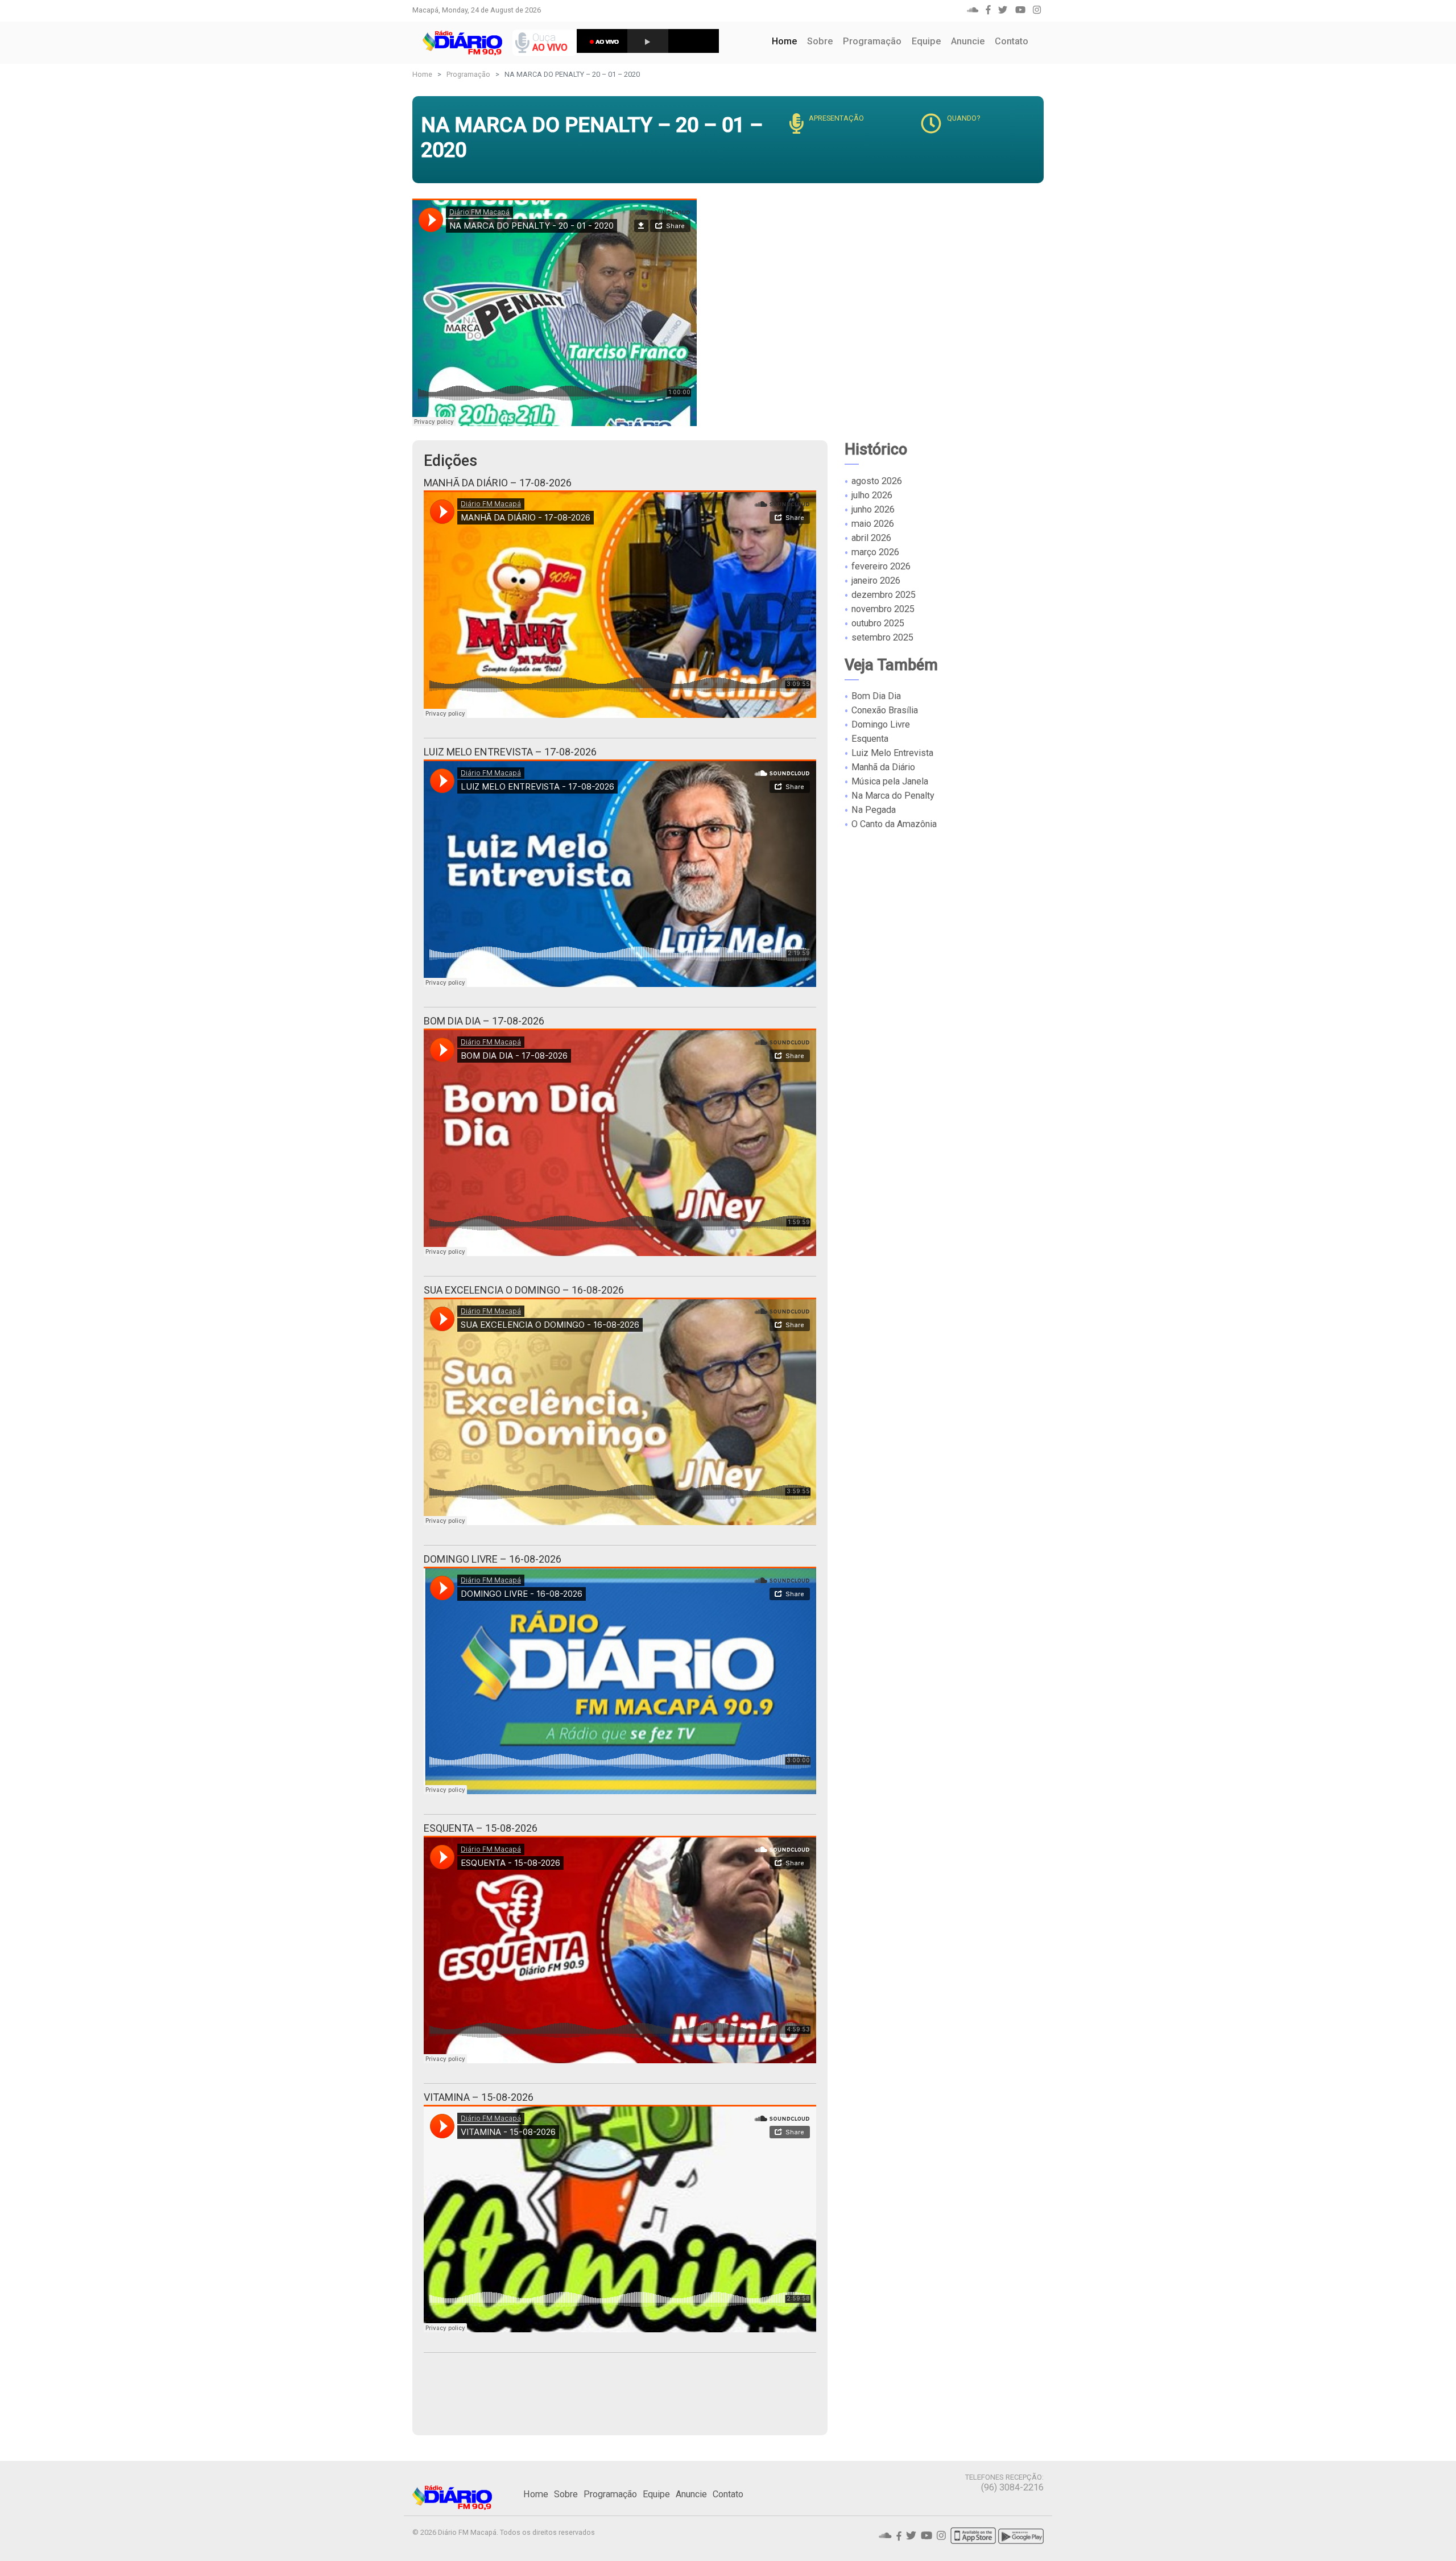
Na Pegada (874, 810)
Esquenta (870, 739)
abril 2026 (871, 537)
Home (787, 41)
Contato (1012, 41)
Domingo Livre (881, 724)
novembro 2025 (883, 608)
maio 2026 (873, 523)
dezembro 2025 (884, 594)
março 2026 (875, 552)
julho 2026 (872, 495)
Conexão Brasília (885, 710)
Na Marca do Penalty (893, 796)
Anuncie (968, 41)
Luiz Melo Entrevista (892, 753)
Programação (872, 41)
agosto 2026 (877, 480)
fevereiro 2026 (881, 566)
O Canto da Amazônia (894, 824)
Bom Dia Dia (876, 696)
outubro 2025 (878, 623)
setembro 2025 (882, 637)
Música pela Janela (890, 781)
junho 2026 (873, 509)
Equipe (926, 41)
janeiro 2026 (876, 580)
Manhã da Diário (883, 767)
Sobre (820, 41)
